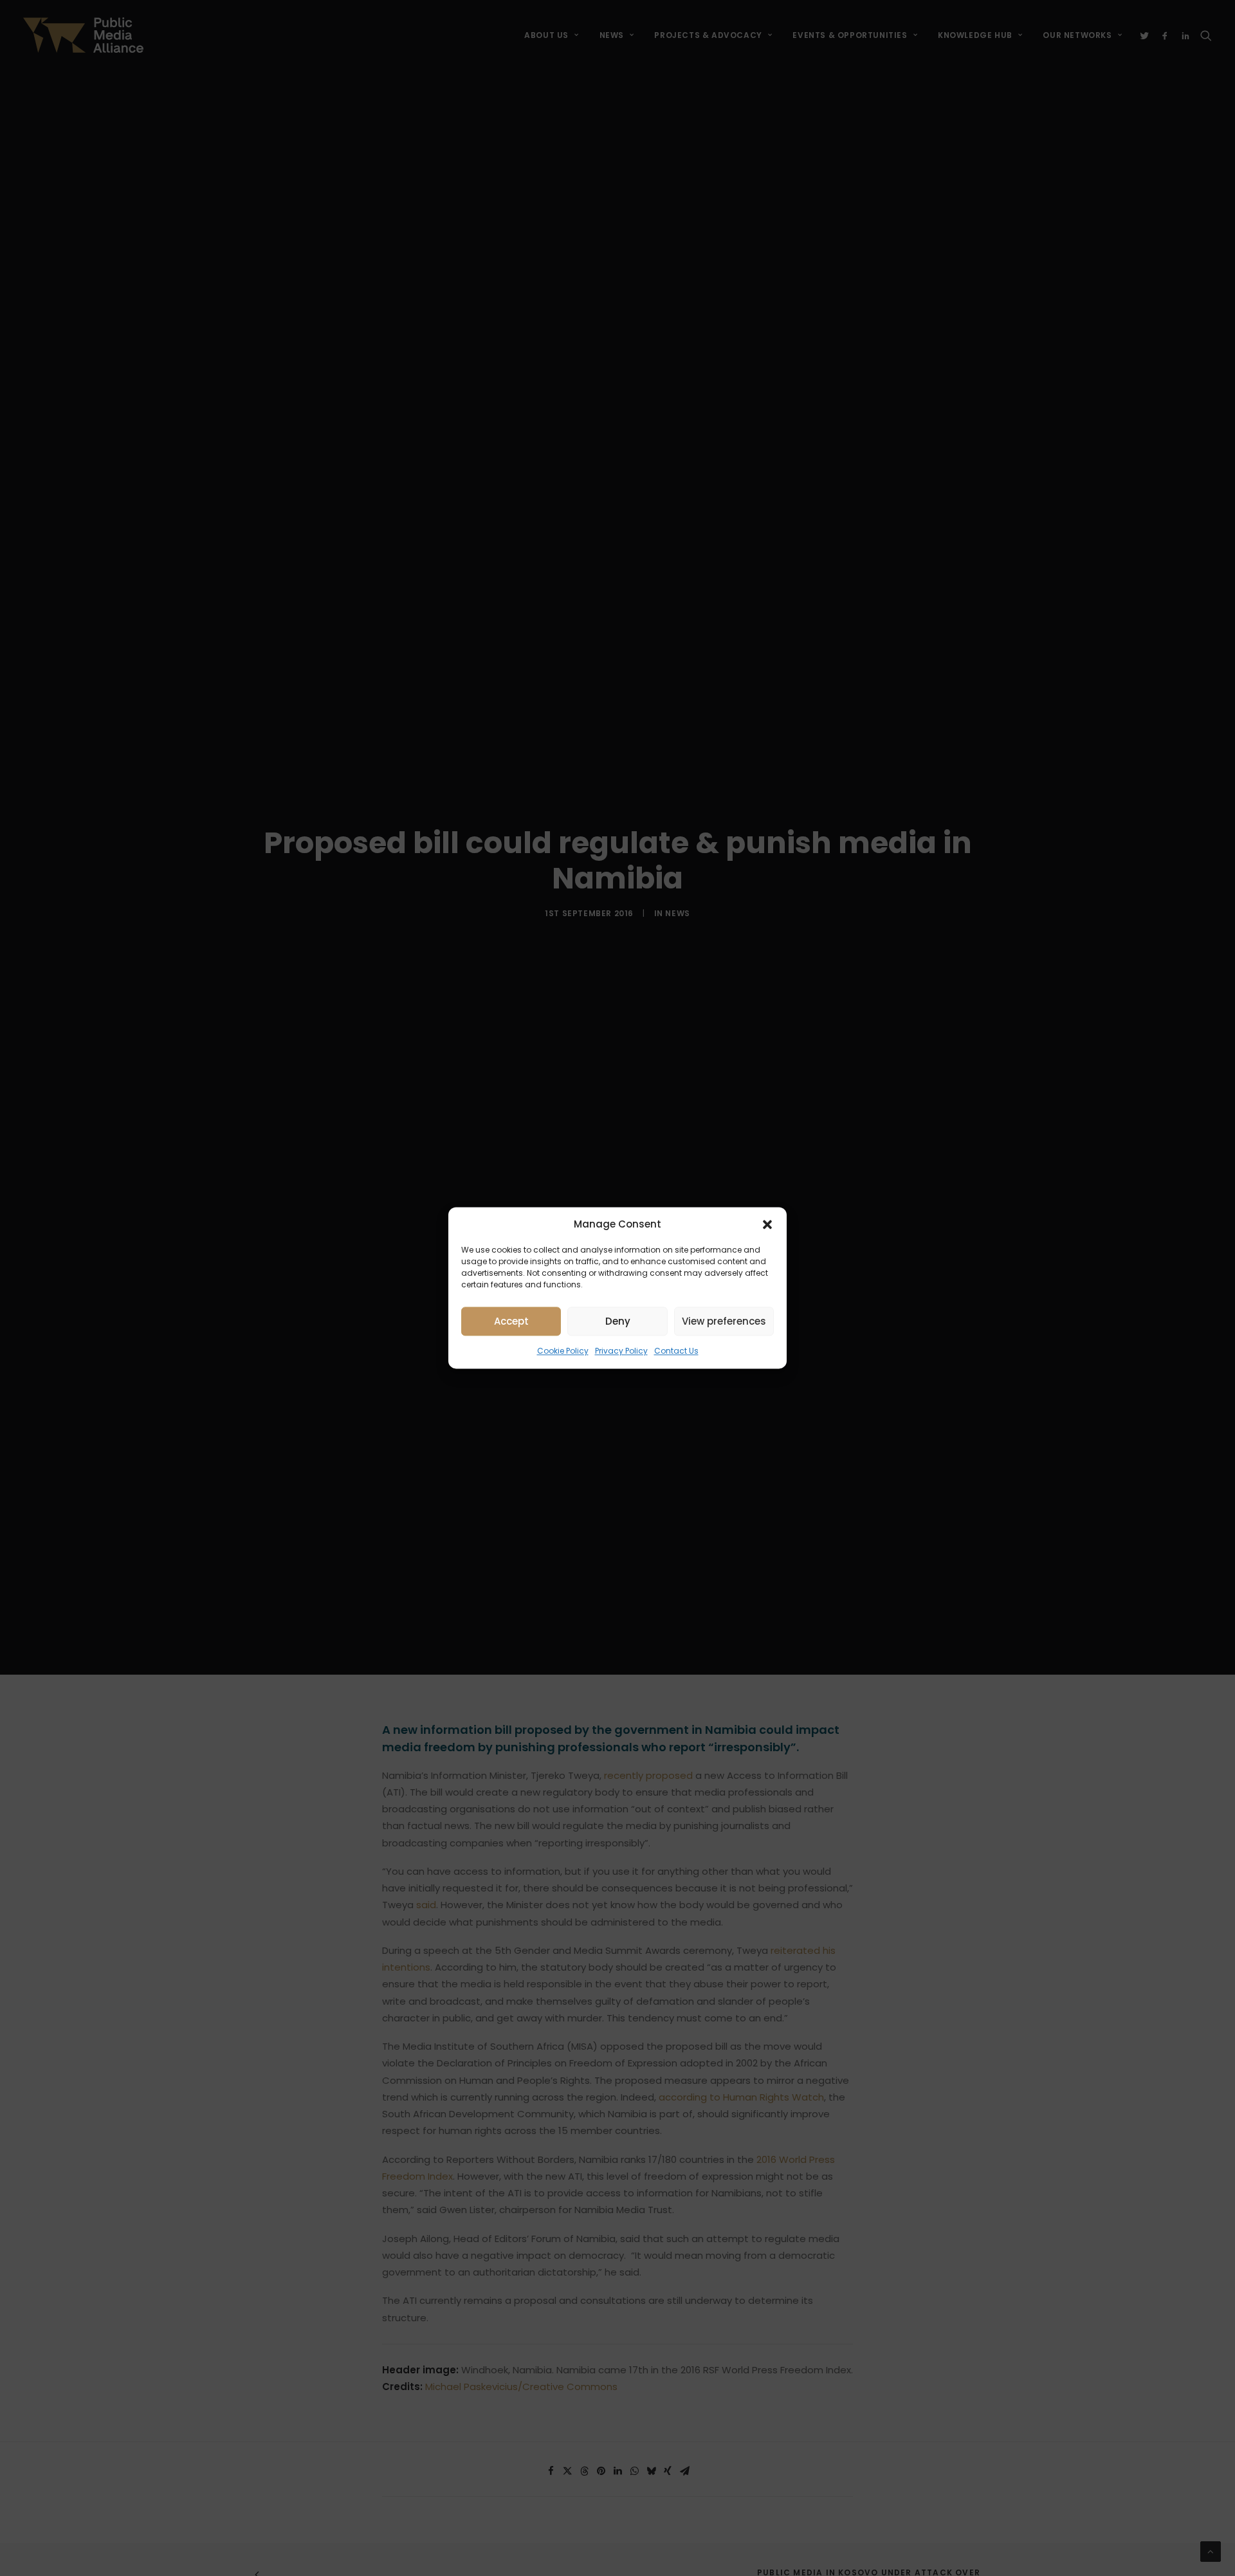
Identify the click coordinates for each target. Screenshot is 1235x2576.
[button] (767, 1224)
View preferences (724, 1321)
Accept (511, 1321)
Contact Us (676, 1351)
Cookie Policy (563, 1351)
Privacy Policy (621, 1351)
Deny (618, 1321)
